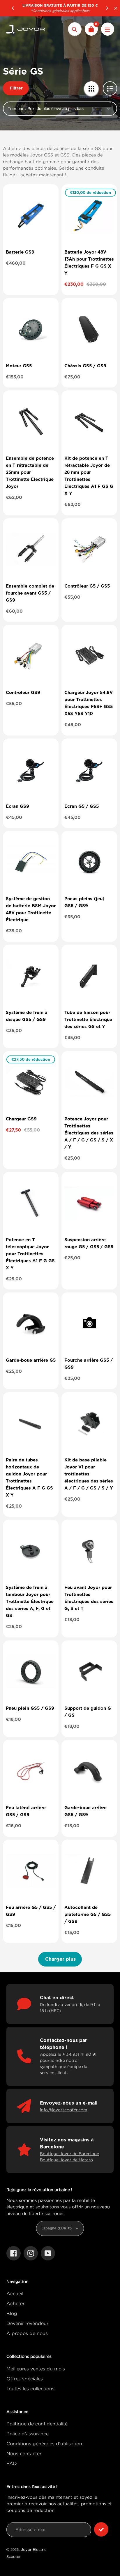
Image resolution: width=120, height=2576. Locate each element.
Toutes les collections (30, 2389)
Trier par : (17, 109)
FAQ (12, 2463)
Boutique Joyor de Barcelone (69, 2154)
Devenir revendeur (27, 2323)
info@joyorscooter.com (63, 2110)
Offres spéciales (25, 2379)
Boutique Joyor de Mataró (66, 2160)
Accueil (15, 2293)
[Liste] (110, 88)
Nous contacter (24, 2453)
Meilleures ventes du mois (36, 2369)
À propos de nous (27, 2333)
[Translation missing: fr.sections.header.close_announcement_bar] (116, 8)
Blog (12, 2313)
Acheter (15, 2303)
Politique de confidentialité (37, 2424)
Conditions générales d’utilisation (44, 2444)
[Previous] (13, 8)
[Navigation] (108, 29)
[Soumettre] (101, 2529)
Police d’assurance (28, 2434)
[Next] (107, 8)
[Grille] (91, 88)
